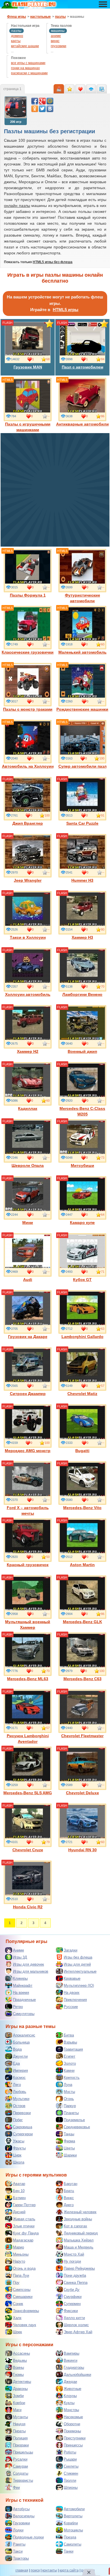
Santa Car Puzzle (82, 823)
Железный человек (80, 2212)
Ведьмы (20, 2360)
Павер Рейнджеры (79, 2268)
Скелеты (71, 2466)
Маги (17, 2410)
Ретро (18, 2007)
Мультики (21, 2099)
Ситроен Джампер (28, 1394)
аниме (56, 36)
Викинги (71, 2360)
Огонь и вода (24, 2268)
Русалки (20, 2459)
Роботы (70, 2452)
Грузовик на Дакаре (28, 1337)
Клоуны (70, 2396)
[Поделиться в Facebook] (35, 101)
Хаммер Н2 (28, 1051)
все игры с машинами (28, 63)
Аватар (19, 2184)
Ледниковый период (81, 2233)
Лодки (18, 2530)
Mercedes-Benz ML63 (28, 1679)
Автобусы (21, 2509)
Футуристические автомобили (82, 598)
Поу (16, 2283)
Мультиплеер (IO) (79, 1986)
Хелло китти (74, 2318)
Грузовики (21, 2523)
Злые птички (24, 2226)
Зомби (18, 2396)
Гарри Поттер (24, 2205)
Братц (69, 2191)
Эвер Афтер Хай (78, 2332)
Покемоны (72, 2431)
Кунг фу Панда (26, 2233)
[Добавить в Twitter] (42, 109)
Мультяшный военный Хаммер (28, 1625)
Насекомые (73, 2417)
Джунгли (20, 2056)
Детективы (22, 2382)
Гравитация (73, 2049)
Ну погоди (72, 2261)
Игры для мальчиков (31, 1971)
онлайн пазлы (17, 206)
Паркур (70, 2106)
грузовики (59, 46)
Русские (71, 2007)
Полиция (20, 2438)
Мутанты (20, 2417)
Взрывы (70, 2042)
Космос (19, 2078)
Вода (17, 2049)
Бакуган (71, 2184)
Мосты (69, 2092)
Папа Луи (21, 2275)
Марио (18, 2247)
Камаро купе (82, 1222)
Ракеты (19, 2544)
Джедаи (70, 2382)
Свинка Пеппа (76, 2283)
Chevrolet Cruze (28, 1850)
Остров (19, 2106)
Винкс (69, 2198)
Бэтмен (19, 2198)
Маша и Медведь (79, 2247)
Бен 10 (19, 2191)
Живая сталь (24, 2219)
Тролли (70, 2480)
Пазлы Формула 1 (28, 595)
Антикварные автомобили (82, 424)
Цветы (69, 2148)
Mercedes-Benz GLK (82, 1622)
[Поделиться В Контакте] (50, 109)
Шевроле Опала (28, 1165)
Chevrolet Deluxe (82, 1793)
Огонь (69, 2099)
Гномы (18, 2375)
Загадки (71, 1950)
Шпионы (71, 2487)
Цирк (17, 2155)
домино (17, 36)
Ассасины (21, 2353)
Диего (69, 2205)
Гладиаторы (74, 2367)
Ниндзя (19, 2424)
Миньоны (21, 2254)
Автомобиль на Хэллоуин (28, 766)
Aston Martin (82, 1565)
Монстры (71, 2410)
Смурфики (73, 2297)
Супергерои (23, 2134)
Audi (28, 1280)
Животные (72, 2389)
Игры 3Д (20, 1957)
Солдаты (21, 2473)
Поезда (70, 2537)
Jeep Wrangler (28, 880)
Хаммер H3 (82, 937)
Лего (17, 2085)
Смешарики (23, 2297)
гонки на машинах (25, 68)
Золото (70, 2063)
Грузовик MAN (28, 367)
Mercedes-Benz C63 (82, 1679)
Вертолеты (73, 2516)
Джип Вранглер (28, 823)
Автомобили (74, 2509)
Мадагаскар (23, 2240)
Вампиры (71, 2353)
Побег (18, 2120)
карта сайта (69, 2570)
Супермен (72, 2304)
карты (16, 41)
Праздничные (24, 2000)
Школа (19, 2162)
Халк (17, 2318)
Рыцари (70, 2459)
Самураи (20, 2466)
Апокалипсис (24, 2035)
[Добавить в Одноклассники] (35, 109)
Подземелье (74, 2120)
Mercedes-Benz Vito (82, 1508)
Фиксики (71, 2311)
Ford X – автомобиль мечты (28, 1510)
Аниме (18, 1950)
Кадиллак (28, 1108)
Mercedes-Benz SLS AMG (28, 1793)
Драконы (20, 2389)
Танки (69, 2551)
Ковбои (19, 2403)
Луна (68, 2085)
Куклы (69, 2403)
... (12, 51)
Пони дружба (75, 2275)
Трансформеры (26, 2311)
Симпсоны (22, 2290)
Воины (18, 2367)
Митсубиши (82, 1165)
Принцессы (73, 2445)
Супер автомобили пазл (82, 766)
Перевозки (22, 2113)
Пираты (19, 2431)
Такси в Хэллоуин (28, 937)
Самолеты (72, 2544)
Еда (16, 2063)
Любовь (20, 2092)
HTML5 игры (66, 310)
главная (22, 2570)
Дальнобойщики (77, 2375)
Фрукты (19, 2148)
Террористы (23, 2480)
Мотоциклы (73, 2530)
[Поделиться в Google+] (42, 101)
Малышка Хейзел (79, 2240)
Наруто (19, 2261)
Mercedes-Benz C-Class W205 (82, 1111)
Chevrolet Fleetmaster (82, 1736)
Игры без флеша (78, 1957)
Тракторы (21, 2558)
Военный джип (82, 1051)
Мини (28, 1222)
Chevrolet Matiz (82, 1394)
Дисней (19, 2212)
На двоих (72, 1993)
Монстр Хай (74, 2254)
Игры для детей (77, 1964)
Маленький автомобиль (82, 652)
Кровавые (72, 1978)
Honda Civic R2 (28, 1907)
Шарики (70, 2155)
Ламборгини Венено (82, 994)
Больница (21, 2042)
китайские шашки (25, 46)
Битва (69, 2035)
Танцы (69, 2134)
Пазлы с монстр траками (28, 709)
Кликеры (20, 1978)
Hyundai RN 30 (82, 1850)
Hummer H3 (82, 880)
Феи (16, 2487)
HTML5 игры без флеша (53, 262)
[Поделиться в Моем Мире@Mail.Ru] (50, 101)
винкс (55, 41)
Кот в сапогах (75, 2226)
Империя (20, 2070)
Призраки (21, 2445)
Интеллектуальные (80, 1971)
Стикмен (71, 2473)
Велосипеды (24, 2516)
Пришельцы (23, 2452)
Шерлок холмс (76, 2325)
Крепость (72, 2078)
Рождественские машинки (82, 709)
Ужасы (19, 2141)
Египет (70, 2056)
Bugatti (82, 1451)
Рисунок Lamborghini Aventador (28, 1739)
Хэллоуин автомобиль (28, 994)
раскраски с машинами (29, 73)
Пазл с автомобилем (82, 367)
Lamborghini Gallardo (82, 1337)
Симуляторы (24, 2014)
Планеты (71, 2113)
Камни (69, 2070)
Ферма (69, 2141)
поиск (35, 2570)
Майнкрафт (23, 1986)
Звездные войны (78, 2219)
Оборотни (72, 2424)
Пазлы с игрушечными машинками (28, 427)
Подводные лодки (28, 2537)
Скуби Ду (72, 2290)
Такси (18, 2551)
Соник (18, 2304)
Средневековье (77, 2127)
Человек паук (25, 2325)
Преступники (75, 2438)
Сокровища (23, 2127)
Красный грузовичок (28, 1565)
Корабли (71, 2523)
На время (21, 1993)
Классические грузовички (28, 652)
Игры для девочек (28, 1964)
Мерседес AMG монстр (28, 1451)
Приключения (75, 2000)
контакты (50, 2570)
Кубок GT (82, 1280)
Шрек (17, 2332)
